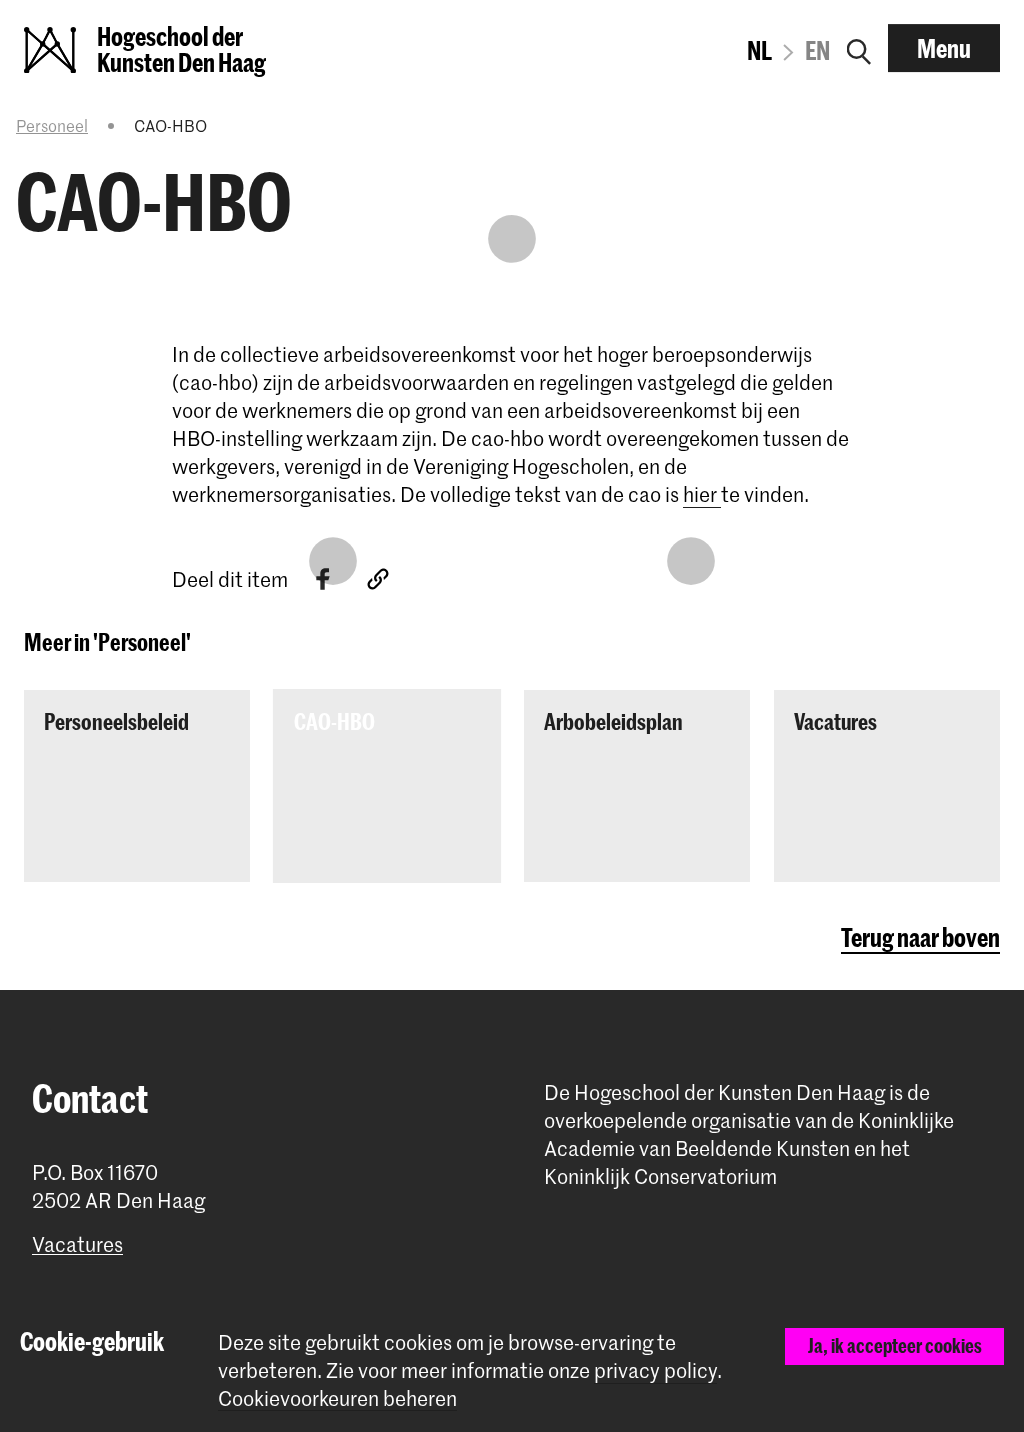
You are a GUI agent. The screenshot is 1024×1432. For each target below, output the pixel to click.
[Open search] (859, 48)
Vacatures (77, 1244)
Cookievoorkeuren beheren (337, 1398)
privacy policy (655, 1370)
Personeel (52, 125)
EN (817, 50)
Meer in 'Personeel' (107, 642)
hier (702, 494)
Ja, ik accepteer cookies (895, 1345)
